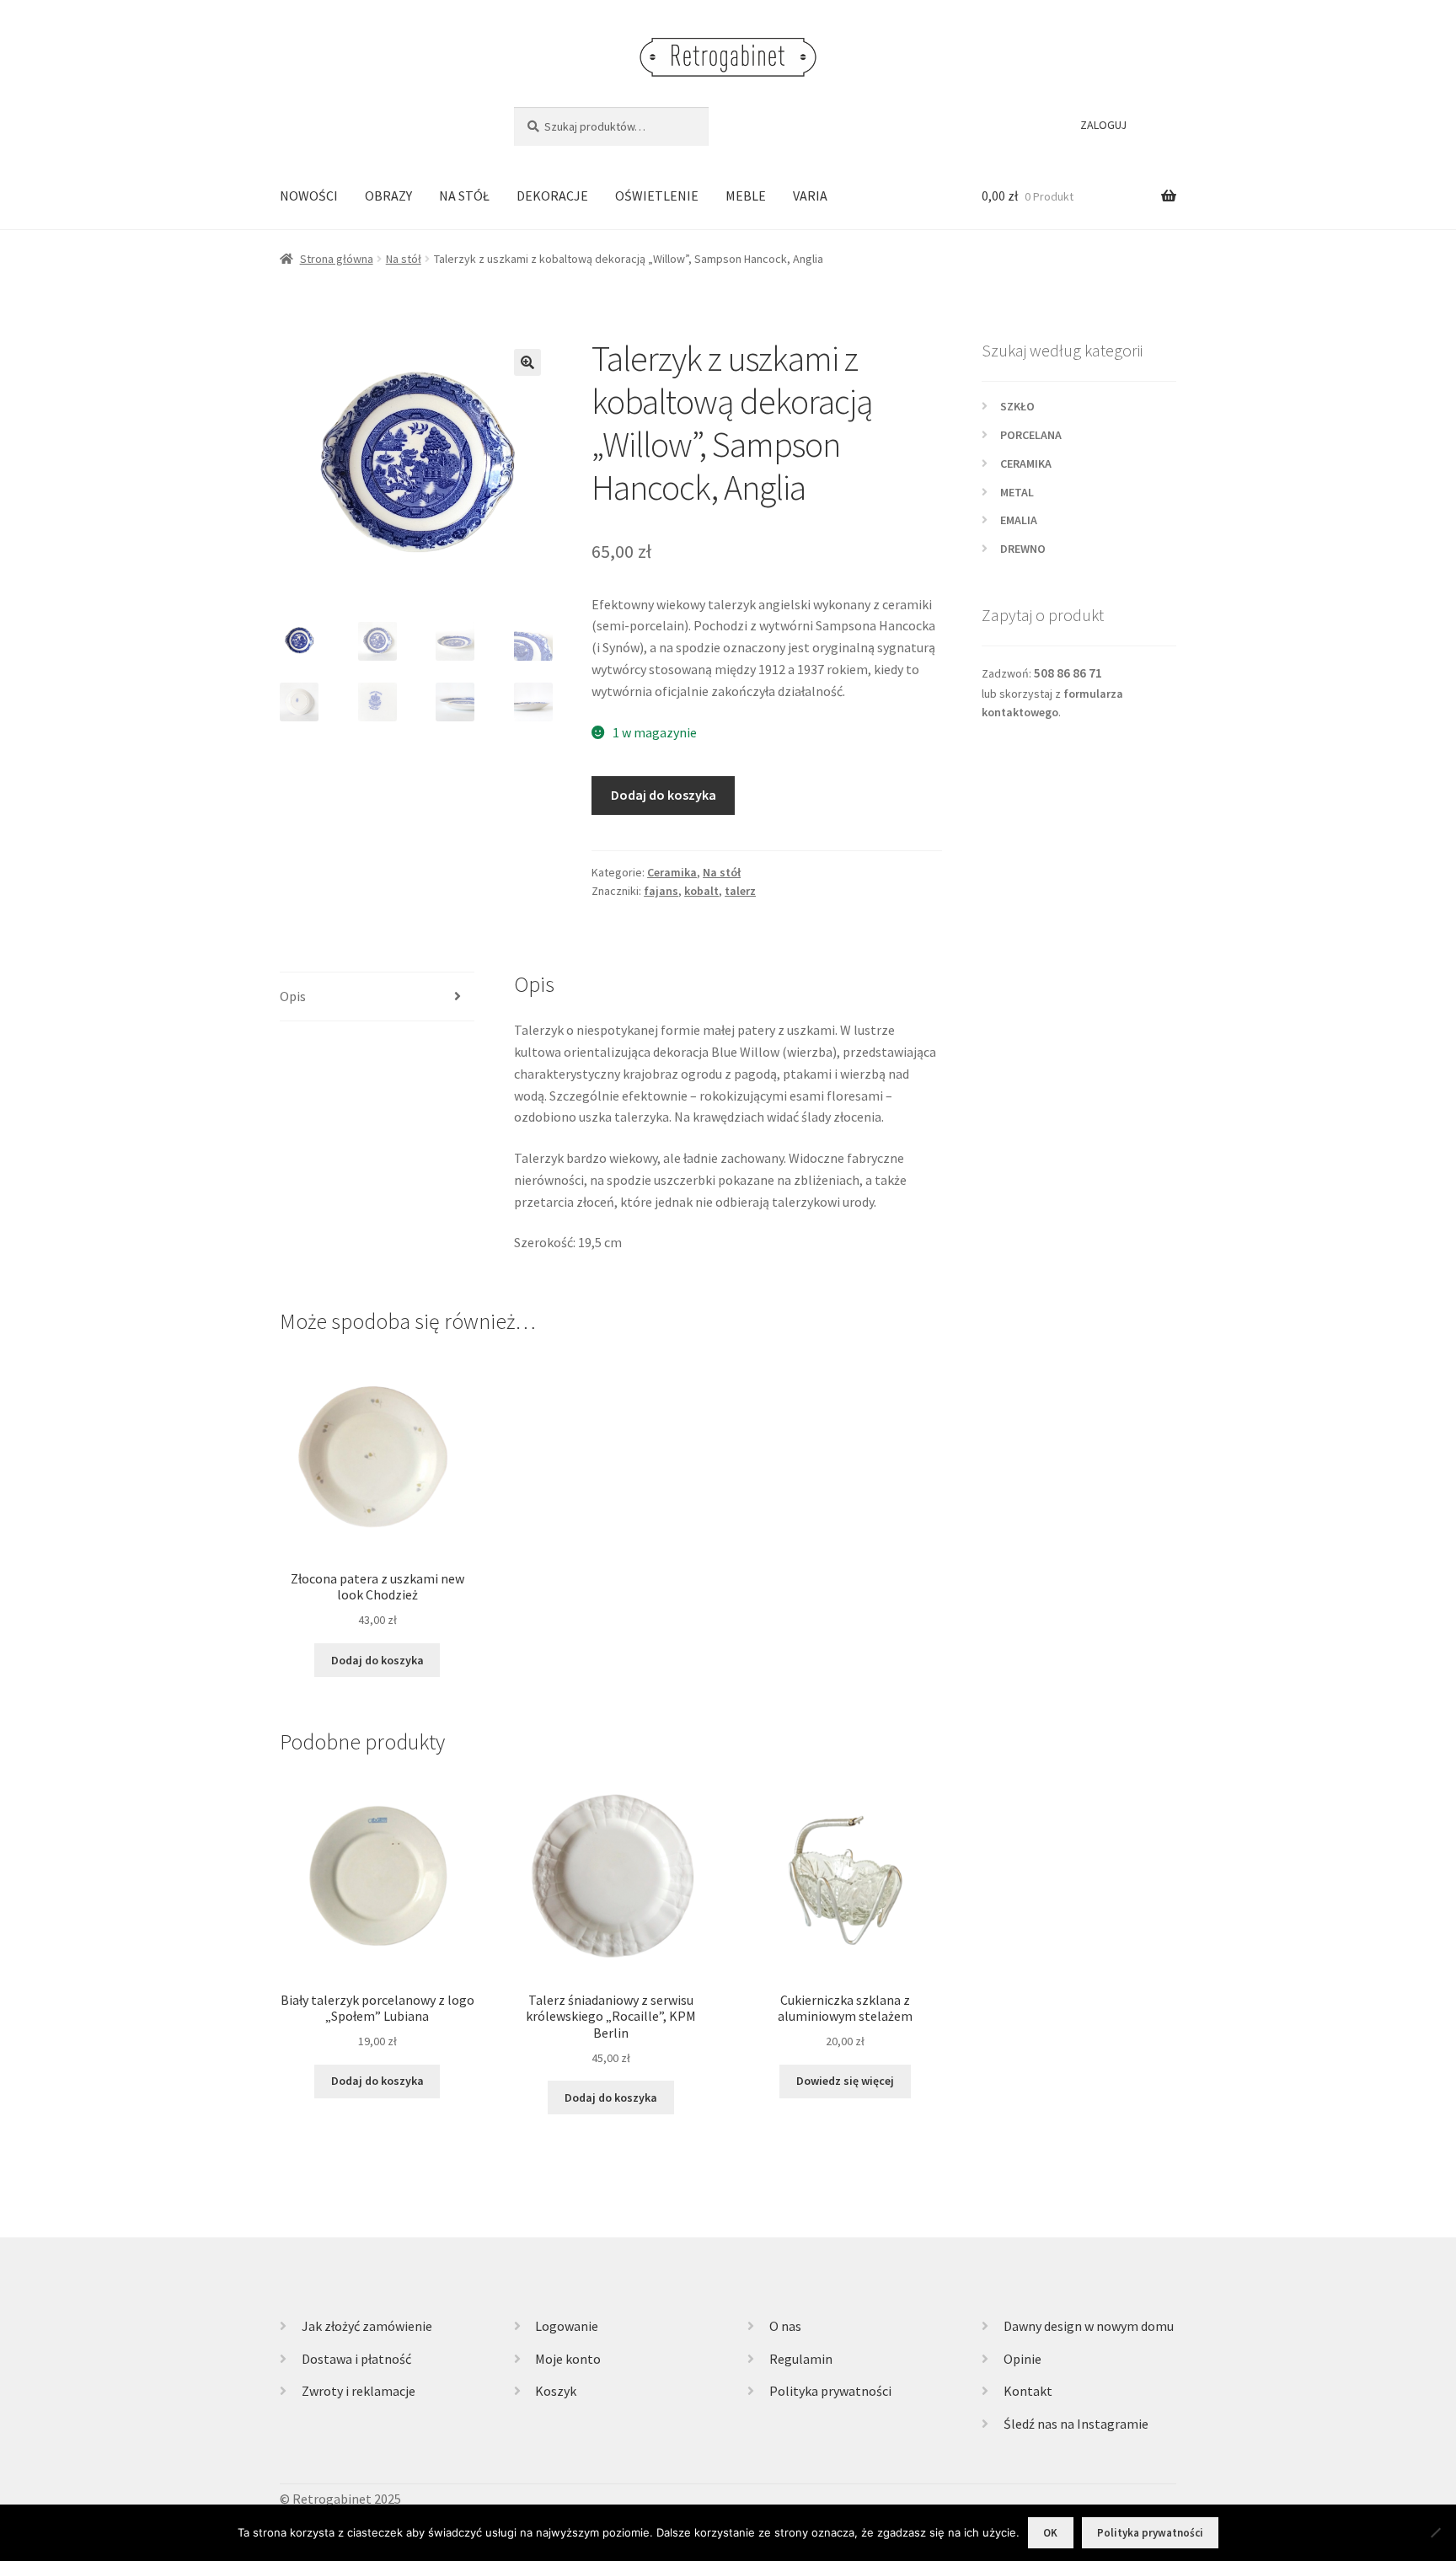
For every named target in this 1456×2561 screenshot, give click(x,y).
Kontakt (1028, 2391)
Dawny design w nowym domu (1089, 2326)
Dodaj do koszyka (664, 795)
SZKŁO (1017, 406)
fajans (661, 891)
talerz (740, 891)
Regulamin (801, 2359)
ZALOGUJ (1103, 125)
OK (1050, 2533)
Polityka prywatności (830, 2391)
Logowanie (567, 2326)
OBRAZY (388, 196)
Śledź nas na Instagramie (1076, 2424)
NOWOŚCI (309, 196)
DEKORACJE (552, 196)
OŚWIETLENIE (657, 196)
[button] (527, 362)
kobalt (701, 891)
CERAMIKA (1026, 463)
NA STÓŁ (464, 196)
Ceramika (672, 872)
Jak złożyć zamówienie (367, 2326)
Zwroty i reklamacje (359, 2391)
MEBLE (746, 196)
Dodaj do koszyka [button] (377, 1660)
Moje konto (568, 2359)
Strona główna (337, 259)
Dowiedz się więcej (845, 2081)
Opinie (1022, 2359)
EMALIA (1019, 520)
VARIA (810, 196)
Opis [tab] (293, 996)
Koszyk (556, 2391)
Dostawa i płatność (356, 2359)
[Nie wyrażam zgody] (1435, 2532)
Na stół (404, 259)
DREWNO (1023, 549)
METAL (1017, 492)
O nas (785, 2326)
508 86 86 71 (1068, 673)
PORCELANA (1031, 435)
